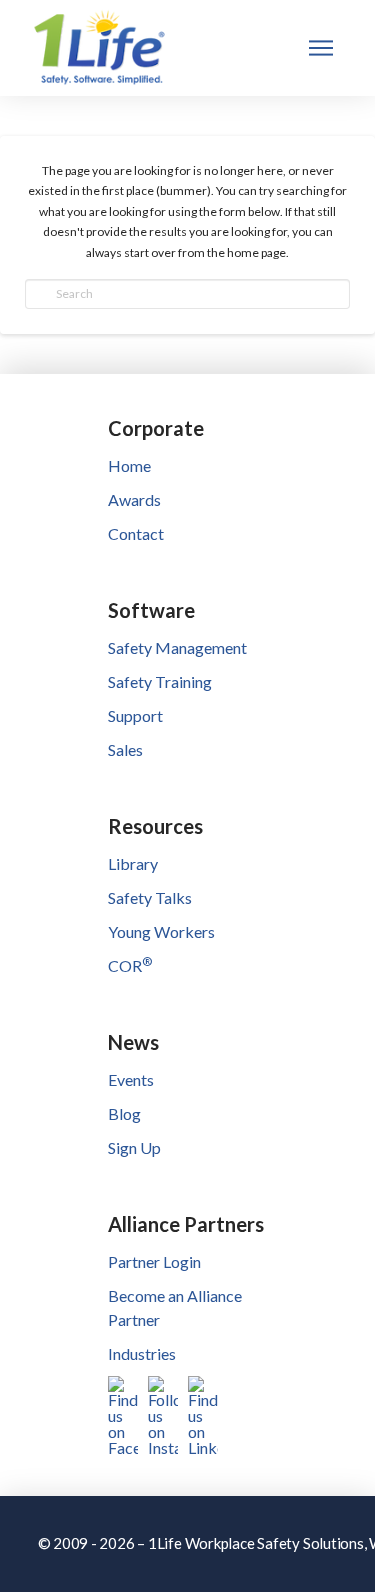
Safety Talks (150, 897)
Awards (134, 499)
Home (129, 465)
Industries (142, 1353)
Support (135, 715)
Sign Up (134, 1147)
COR (130, 965)
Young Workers (161, 931)
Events (131, 1079)
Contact (136, 533)
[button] (321, 48)
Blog (124, 1113)
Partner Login (154, 1261)
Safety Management (177, 647)
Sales (125, 749)
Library (133, 863)
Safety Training (160, 681)
